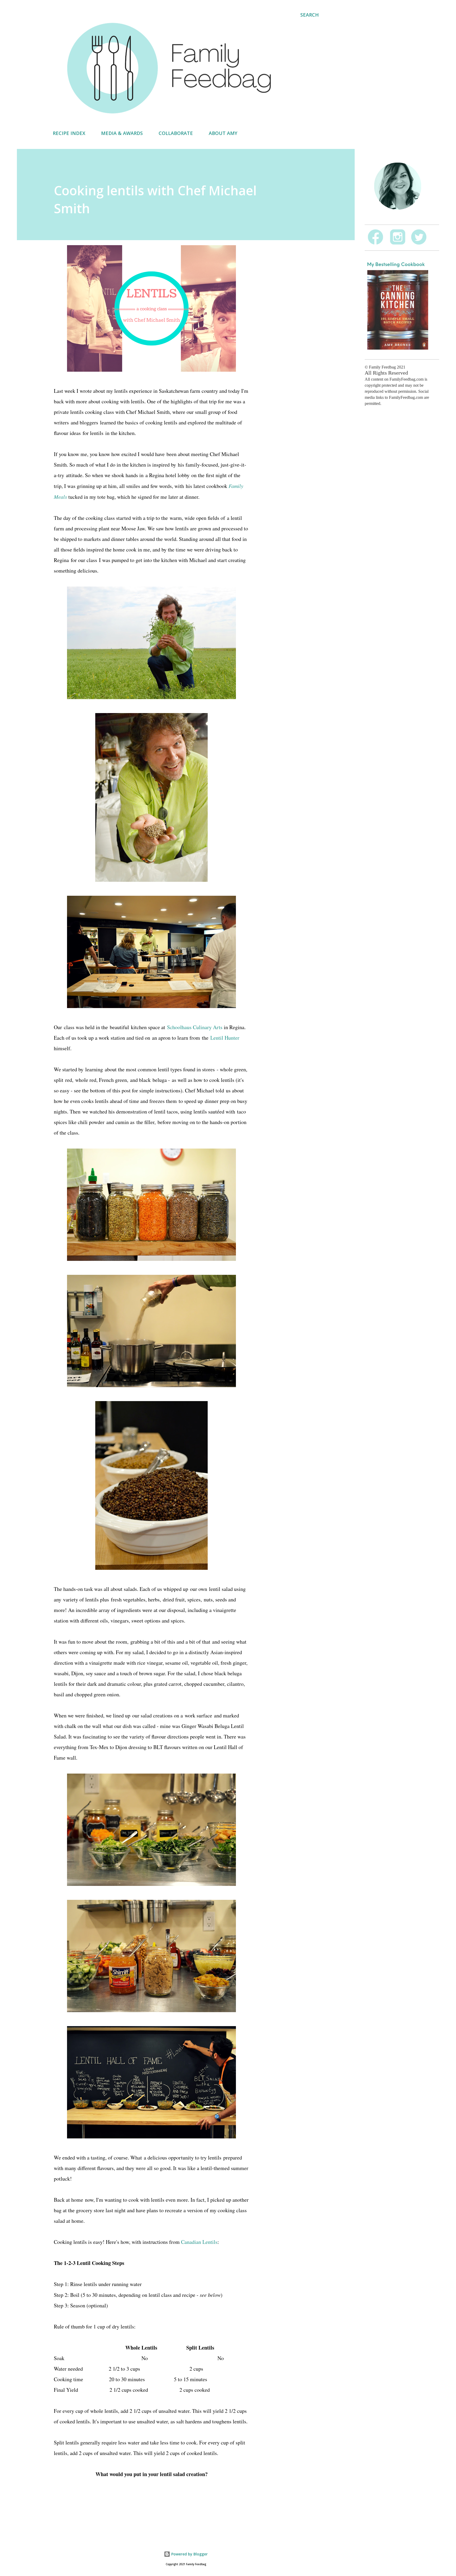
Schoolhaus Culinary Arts (195, 1027)
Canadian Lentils (199, 2242)
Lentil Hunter (225, 1038)
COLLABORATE (176, 133)
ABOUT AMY (223, 133)
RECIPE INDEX (69, 133)
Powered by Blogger (189, 2554)
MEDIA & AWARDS (122, 133)
